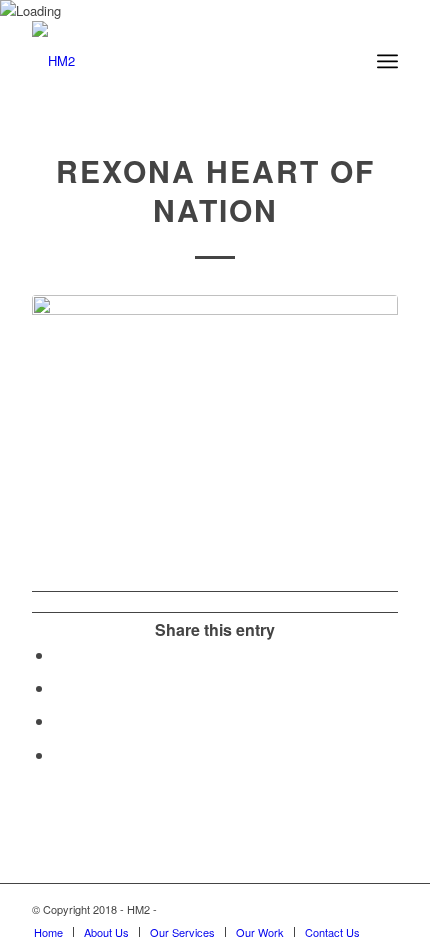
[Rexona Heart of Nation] (215, 421)
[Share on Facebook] (60, 654)
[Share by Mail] (60, 754)
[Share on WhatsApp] (60, 687)
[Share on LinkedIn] (60, 720)
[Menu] (387, 61)
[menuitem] (48, 932)
